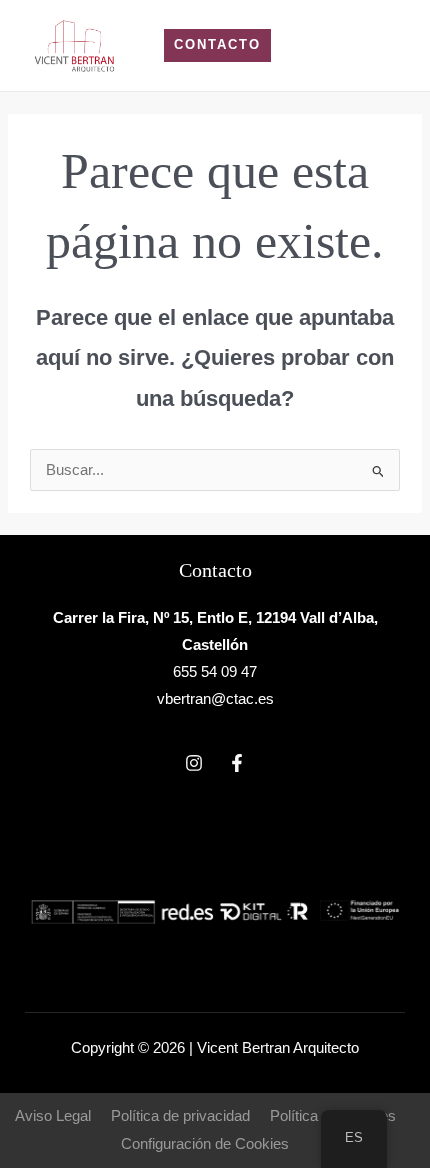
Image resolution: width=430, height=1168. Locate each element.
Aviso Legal (53, 1116)
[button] (217, 45)
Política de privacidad (180, 1116)
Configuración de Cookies (205, 1144)
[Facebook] (237, 763)
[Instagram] (194, 763)
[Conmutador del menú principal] (389, 46)
